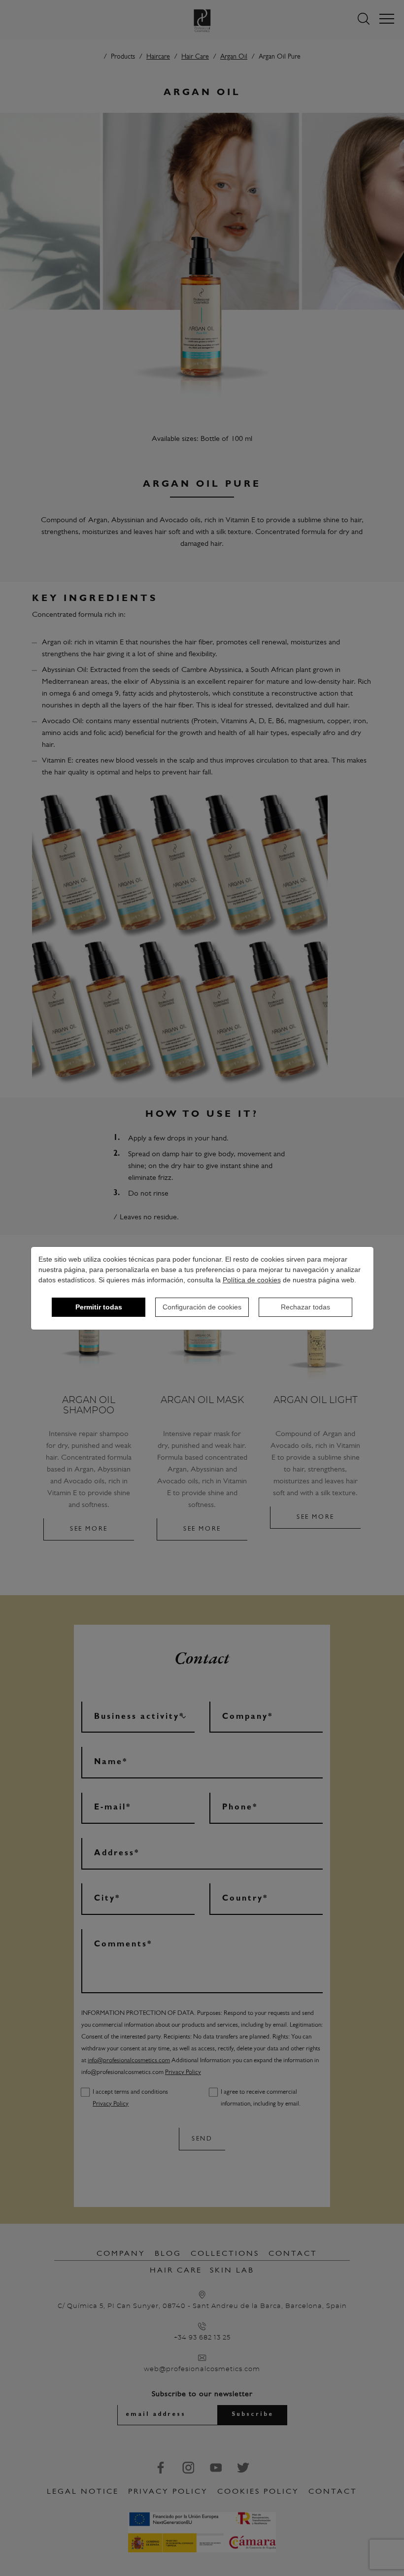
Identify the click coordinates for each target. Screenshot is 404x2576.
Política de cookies (252, 1280)
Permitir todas (99, 1307)
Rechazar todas (305, 1307)
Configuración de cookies (202, 1307)
